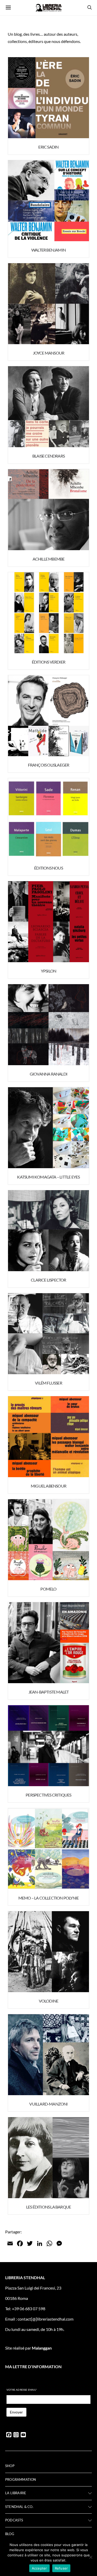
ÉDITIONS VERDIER (48, 662)
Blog (10, 2534)
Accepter (39, 2568)
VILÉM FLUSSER (48, 1383)
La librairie (16, 2493)
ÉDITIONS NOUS (48, 868)
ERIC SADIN (48, 147)
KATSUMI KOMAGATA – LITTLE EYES (48, 1177)
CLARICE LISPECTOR (48, 1280)
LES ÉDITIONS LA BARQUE (48, 2207)
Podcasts (14, 2520)
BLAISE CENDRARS (48, 456)
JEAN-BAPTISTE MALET (49, 1692)
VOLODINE (49, 2001)
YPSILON (48, 971)
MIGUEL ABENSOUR (48, 1486)
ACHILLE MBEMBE (49, 559)
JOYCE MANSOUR (49, 353)
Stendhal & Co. (19, 2507)
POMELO (48, 1589)
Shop (10, 2466)
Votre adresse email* (22, 2390)
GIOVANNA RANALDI (48, 1074)
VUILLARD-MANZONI (48, 2104)
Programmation (21, 2479)
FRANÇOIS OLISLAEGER (49, 765)
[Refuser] (91, 2557)
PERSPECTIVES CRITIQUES (48, 1795)
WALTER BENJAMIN (48, 250)
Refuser (61, 2568)
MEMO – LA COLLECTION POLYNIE (49, 1898)
